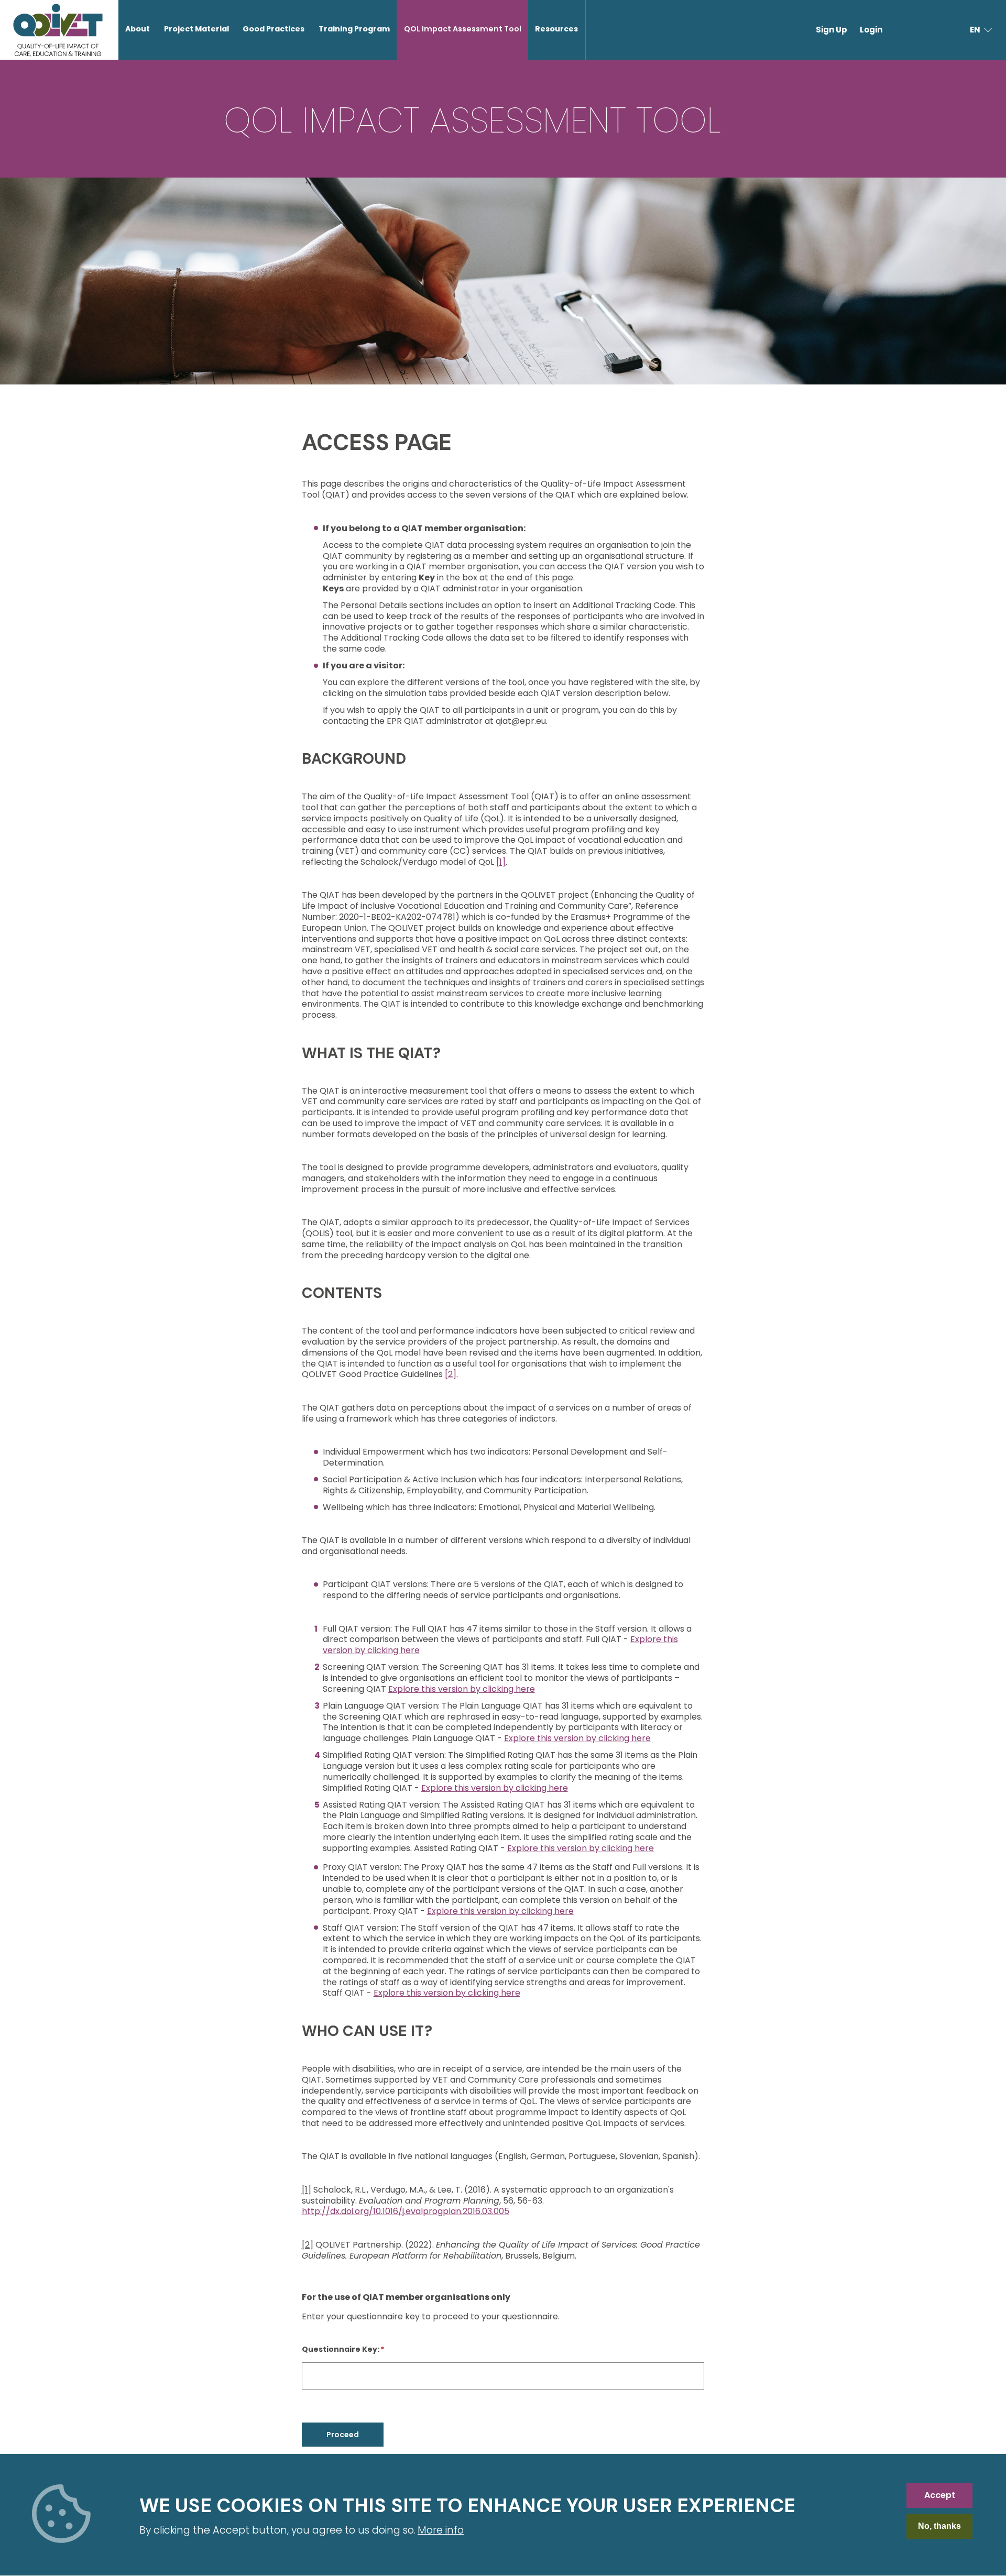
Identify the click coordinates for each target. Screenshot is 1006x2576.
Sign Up (832, 30)
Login (871, 30)
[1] (501, 862)
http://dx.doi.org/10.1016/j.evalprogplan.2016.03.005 (406, 2211)
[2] (451, 1374)
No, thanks (939, 2527)
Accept (940, 2495)
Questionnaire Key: (341, 2349)
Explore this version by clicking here (462, 1689)
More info (441, 2530)
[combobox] (982, 30)
